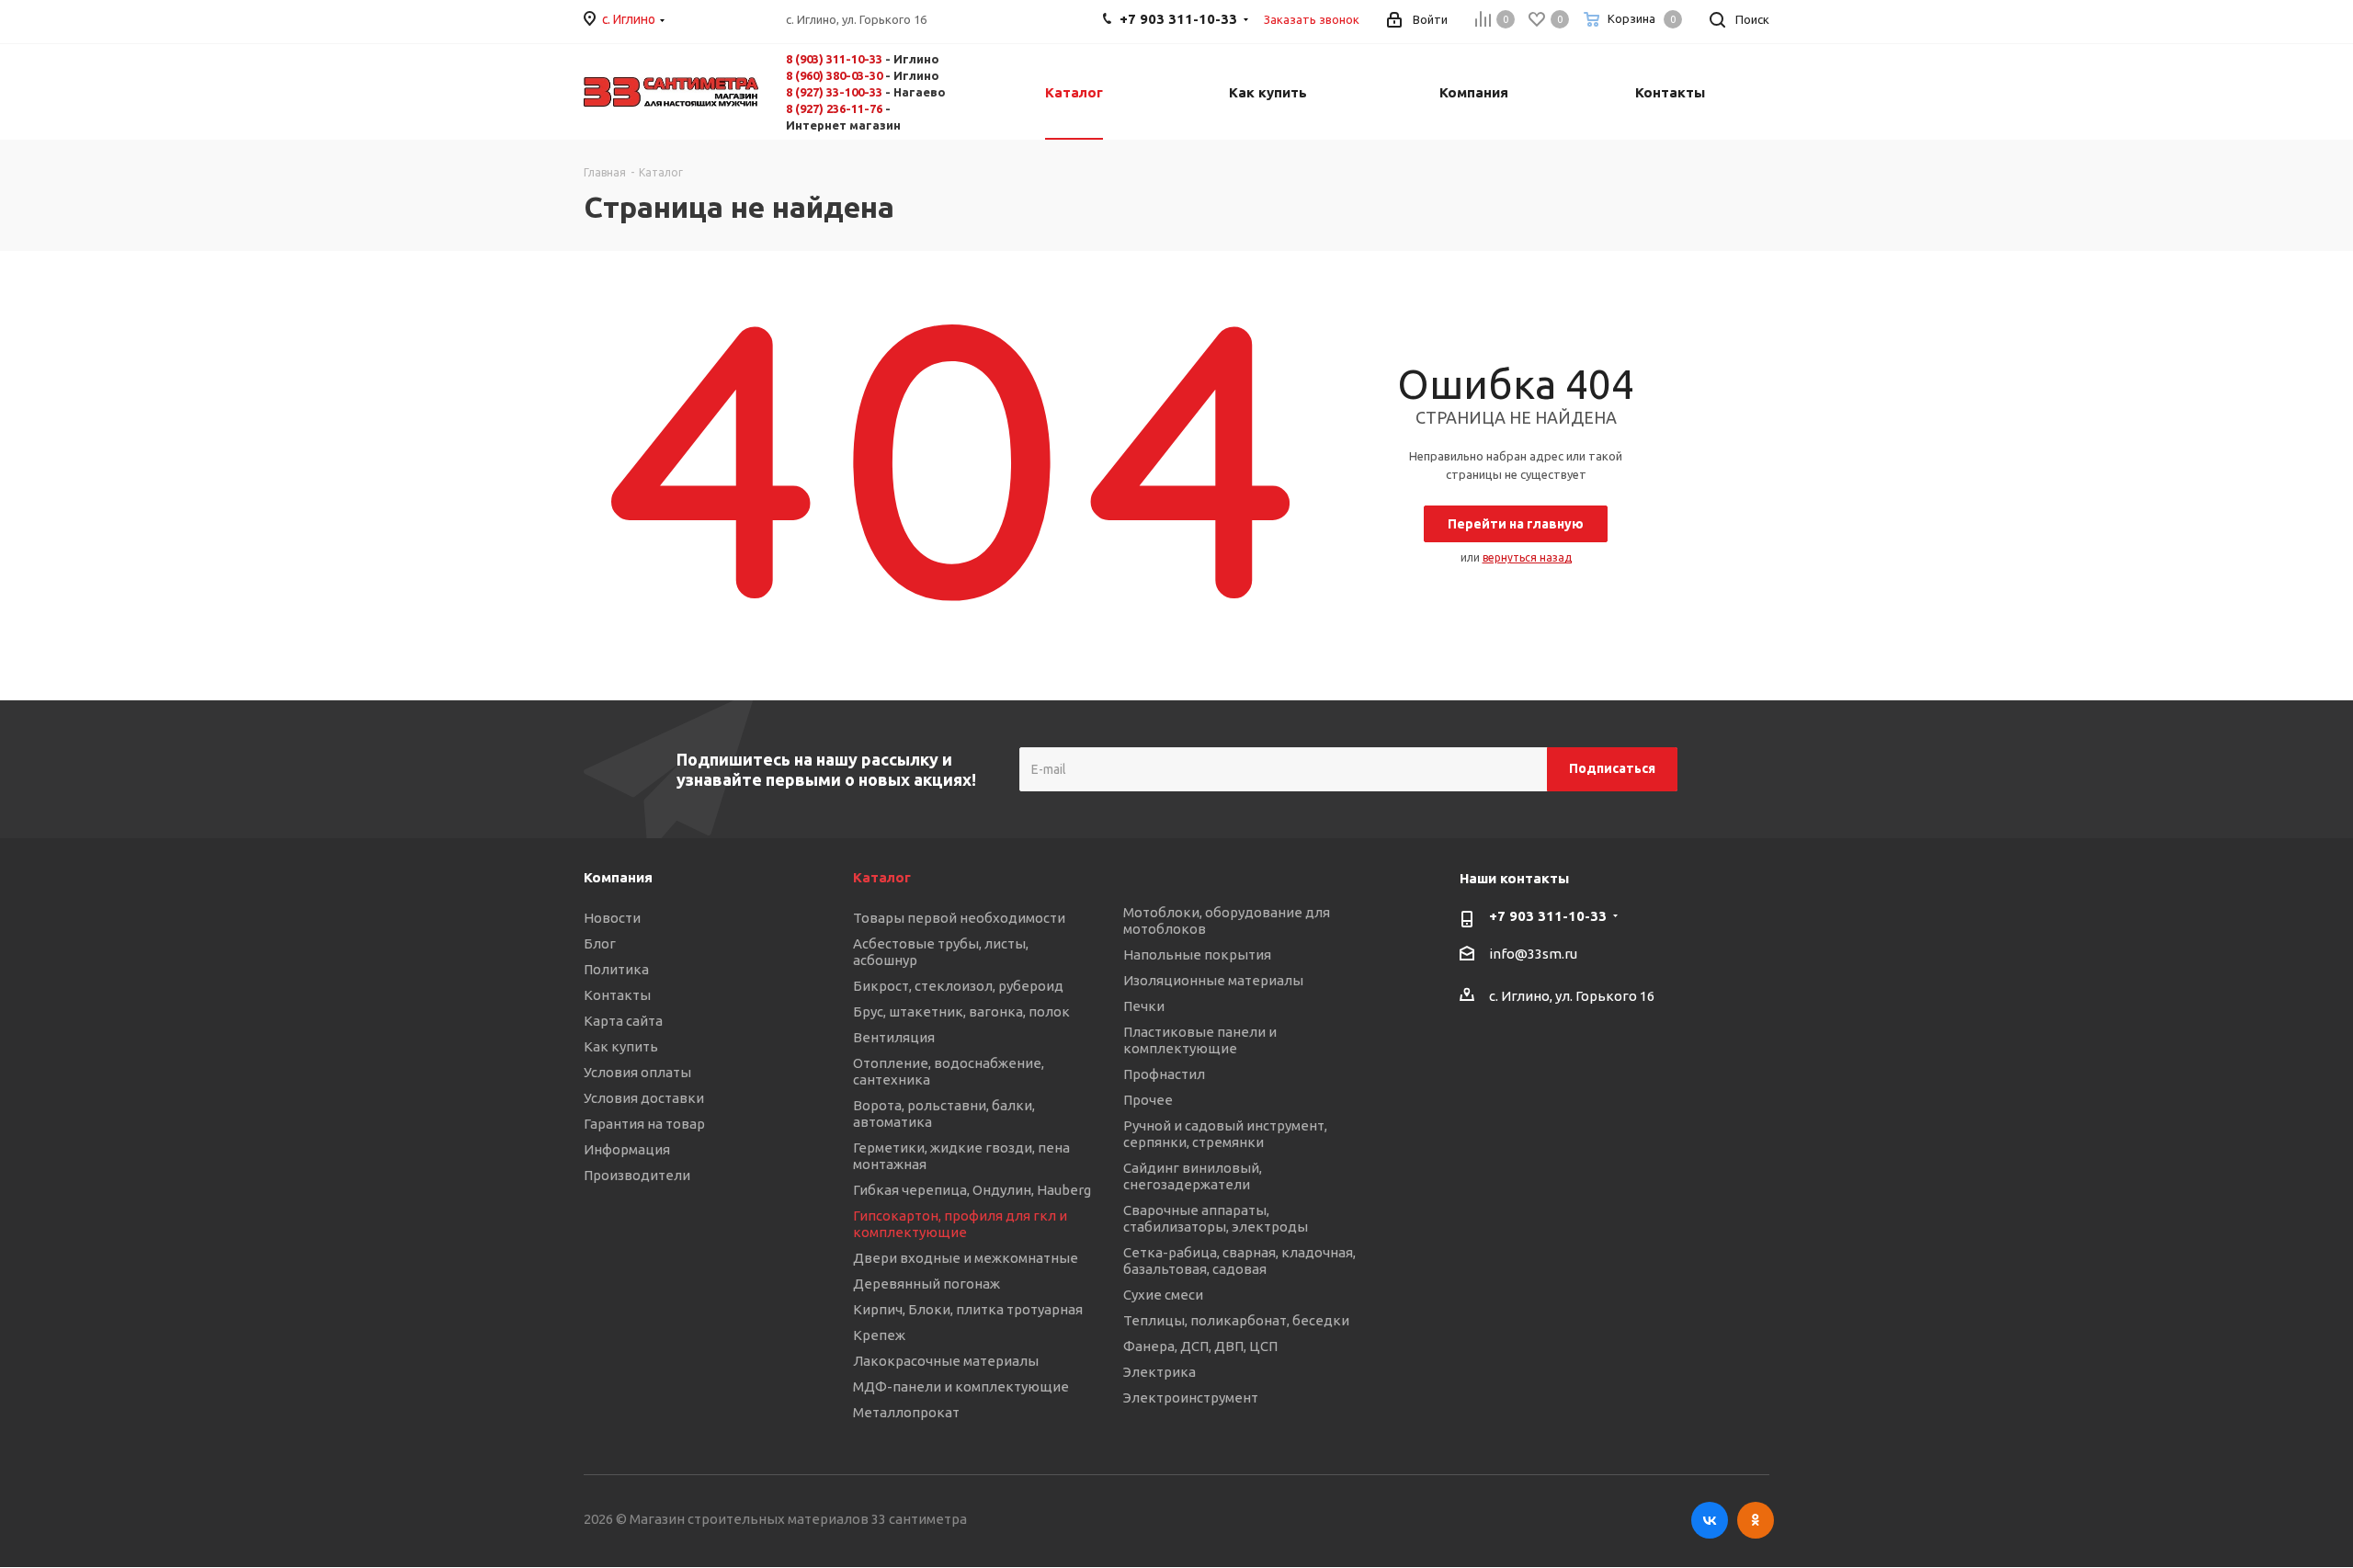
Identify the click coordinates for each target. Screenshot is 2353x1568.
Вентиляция (894, 1037)
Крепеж (879, 1335)
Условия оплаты (637, 1072)
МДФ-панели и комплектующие (961, 1386)
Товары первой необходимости (959, 918)
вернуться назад (1527, 557)
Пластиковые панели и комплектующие (1200, 1040)
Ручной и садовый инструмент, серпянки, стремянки (1225, 1134)
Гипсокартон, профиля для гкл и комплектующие (960, 1224)
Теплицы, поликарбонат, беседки (1236, 1320)
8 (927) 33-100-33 (834, 92)
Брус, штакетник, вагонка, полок (961, 1011)
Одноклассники (1756, 1520)
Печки (1144, 1006)
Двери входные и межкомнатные (966, 1258)
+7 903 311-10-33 (1548, 916)
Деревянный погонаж (926, 1284)
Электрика (1159, 1372)
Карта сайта (623, 1021)
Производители (637, 1175)
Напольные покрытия (1197, 954)
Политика (616, 969)
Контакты (617, 995)
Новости (612, 918)
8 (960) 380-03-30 (834, 75)
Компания (618, 877)
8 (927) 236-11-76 (834, 108)
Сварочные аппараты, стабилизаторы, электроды (1216, 1218)
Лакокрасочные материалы (946, 1361)
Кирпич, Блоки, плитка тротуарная (968, 1309)
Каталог (882, 877)
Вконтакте (1710, 1520)
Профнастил (1164, 1074)
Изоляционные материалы (1213, 980)
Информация (627, 1149)
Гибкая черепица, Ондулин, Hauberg (972, 1190)
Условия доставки (644, 1098)
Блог (600, 943)
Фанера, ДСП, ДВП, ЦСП (1200, 1346)
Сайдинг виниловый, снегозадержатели (1193, 1176)
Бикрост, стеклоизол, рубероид (958, 986)
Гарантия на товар (644, 1124)
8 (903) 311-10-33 (834, 59)
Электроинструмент (1191, 1398)
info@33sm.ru (1533, 954)
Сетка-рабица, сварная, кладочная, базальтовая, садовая (1239, 1261)
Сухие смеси (1163, 1295)
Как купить (621, 1046)
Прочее (1148, 1100)
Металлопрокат (906, 1412)
